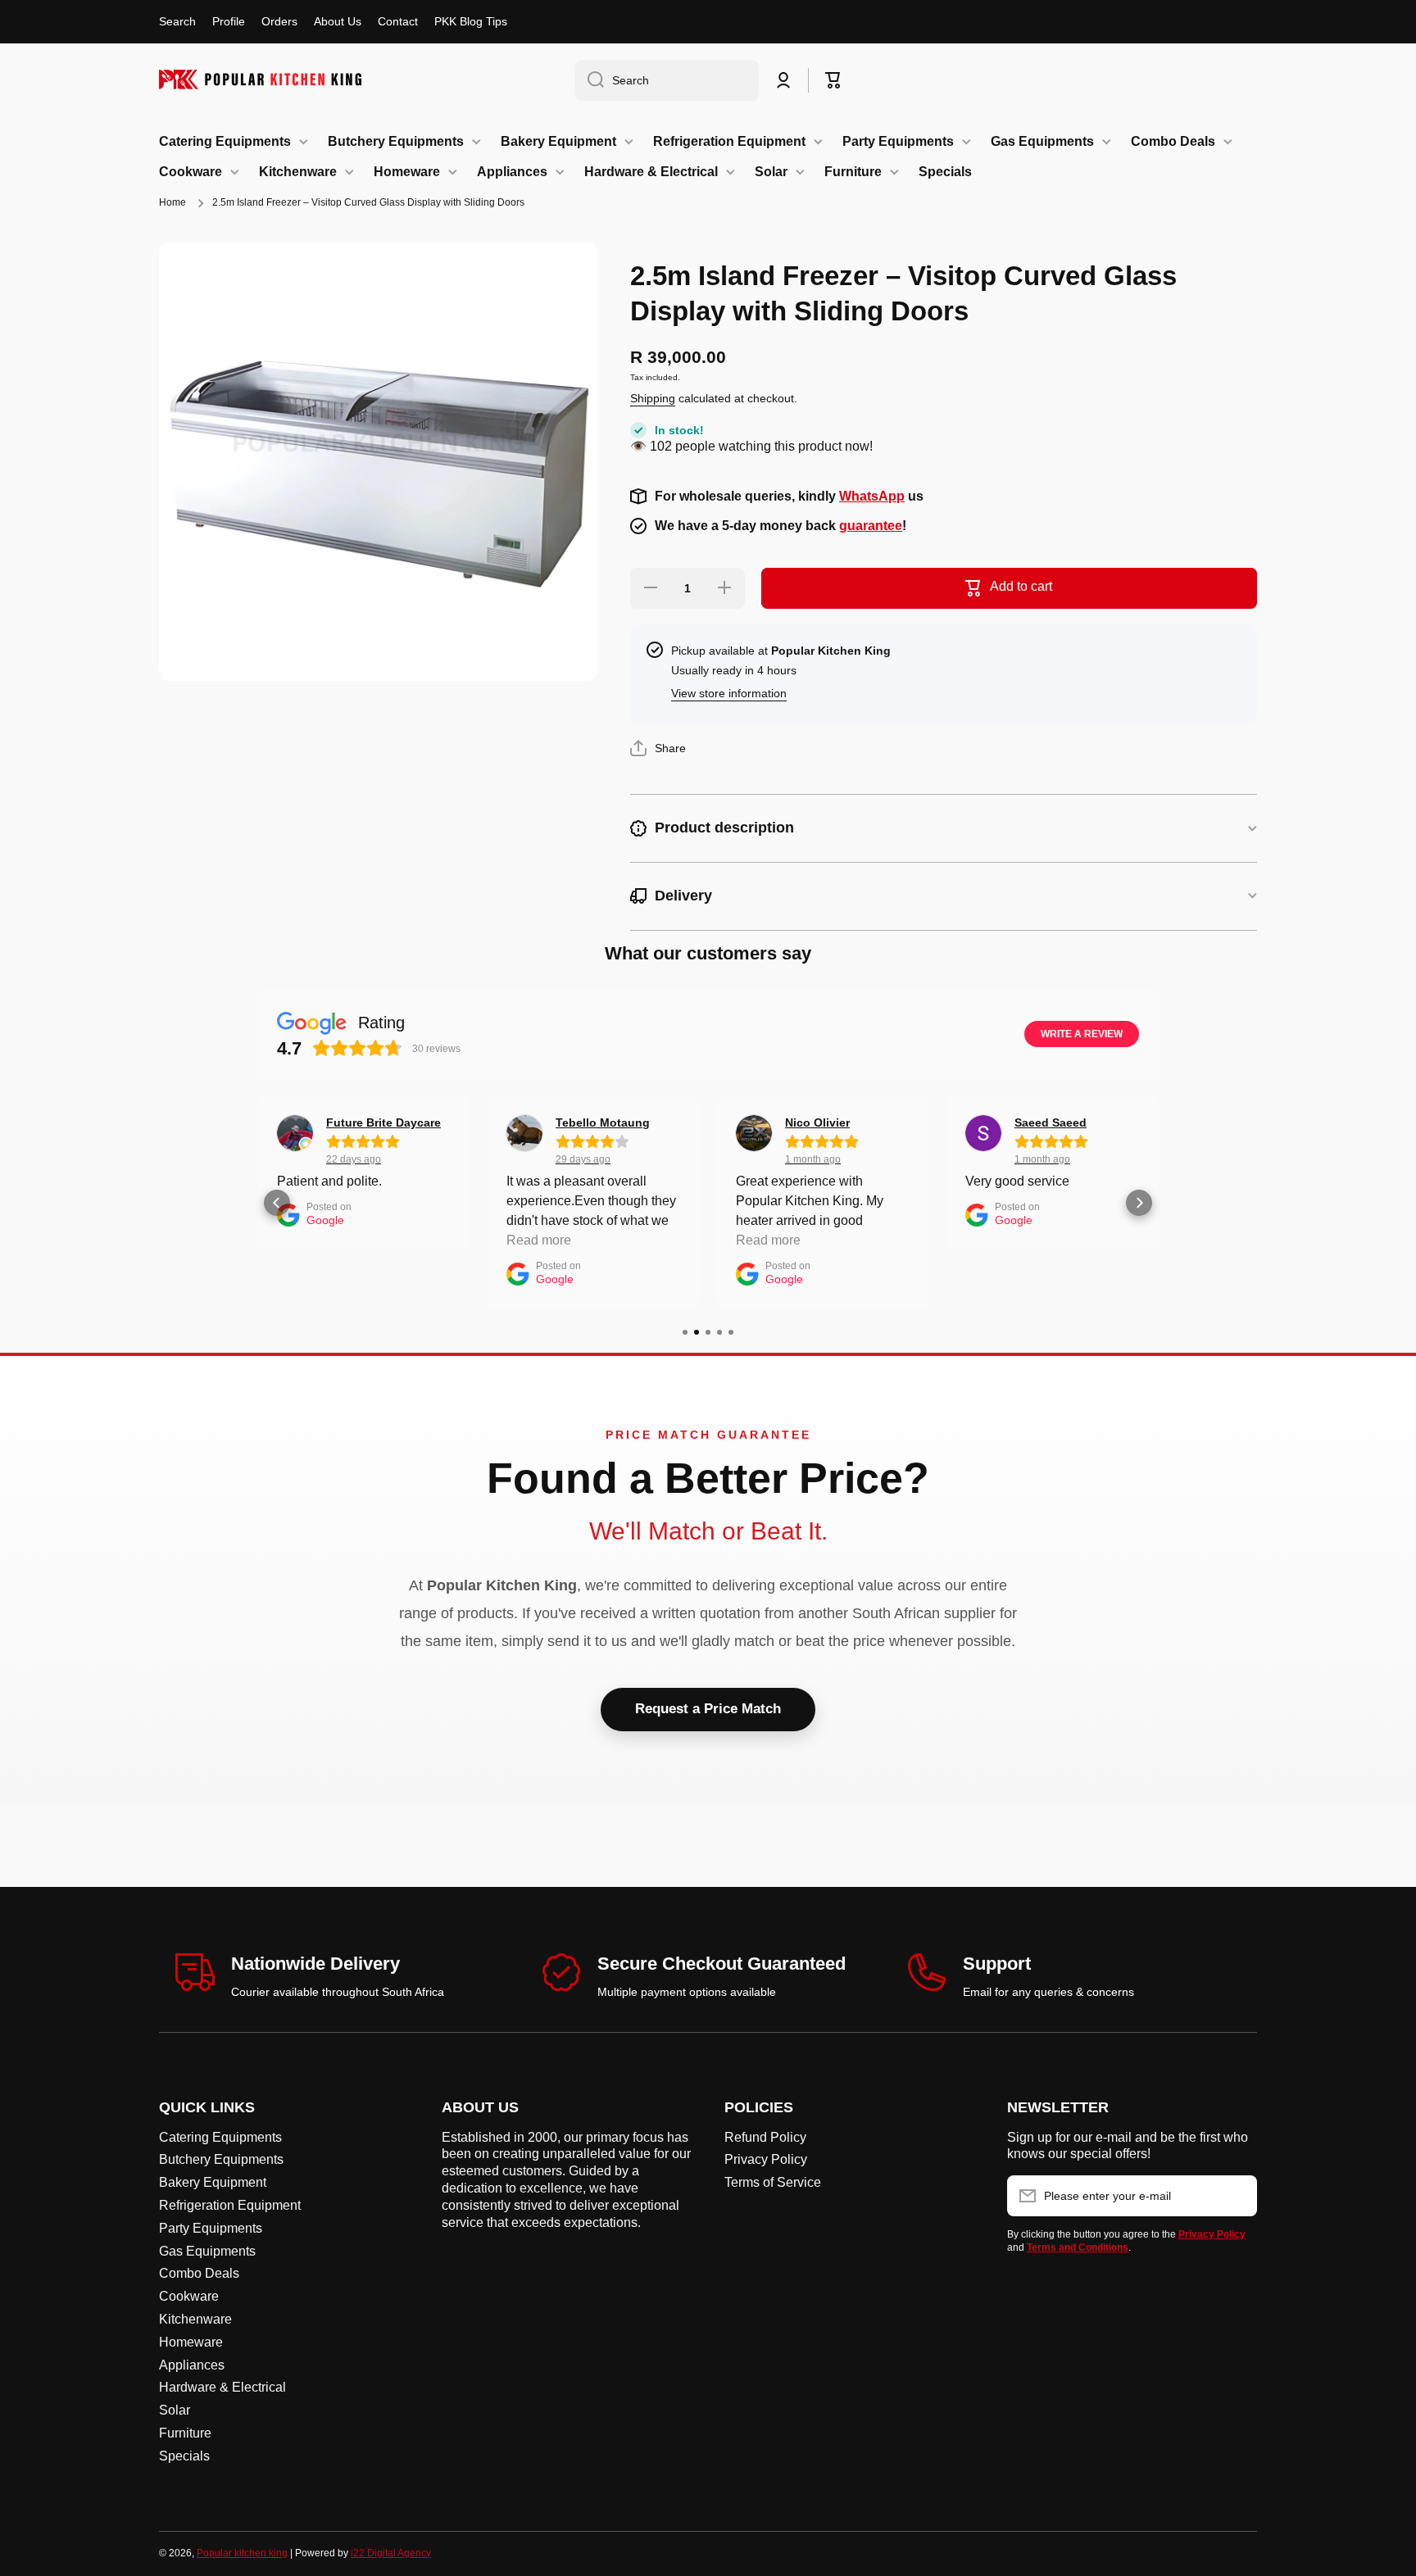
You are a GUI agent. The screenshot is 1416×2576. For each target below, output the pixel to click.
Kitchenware (195, 2319)
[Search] (590, 80)
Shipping (653, 398)
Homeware (191, 2342)
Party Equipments (211, 2228)
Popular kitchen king (242, 2553)
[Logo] (261, 80)
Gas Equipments (207, 2251)
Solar (175, 2410)
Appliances (192, 2365)
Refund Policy (765, 2137)
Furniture (185, 2433)
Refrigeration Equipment (230, 2205)
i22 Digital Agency (391, 2553)
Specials (184, 2456)
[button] (833, 80)
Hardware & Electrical (222, 2387)
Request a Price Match (708, 1709)
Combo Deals (199, 2273)
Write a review (1082, 1034)
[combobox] (667, 80)
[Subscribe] (1237, 2196)
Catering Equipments (220, 2137)
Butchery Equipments (221, 2159)
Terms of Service (773, 2182)
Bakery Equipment (213, 2182)
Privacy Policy (766, 2159)
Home (172, 202)
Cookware (189, 2296)
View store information (729, 693)
